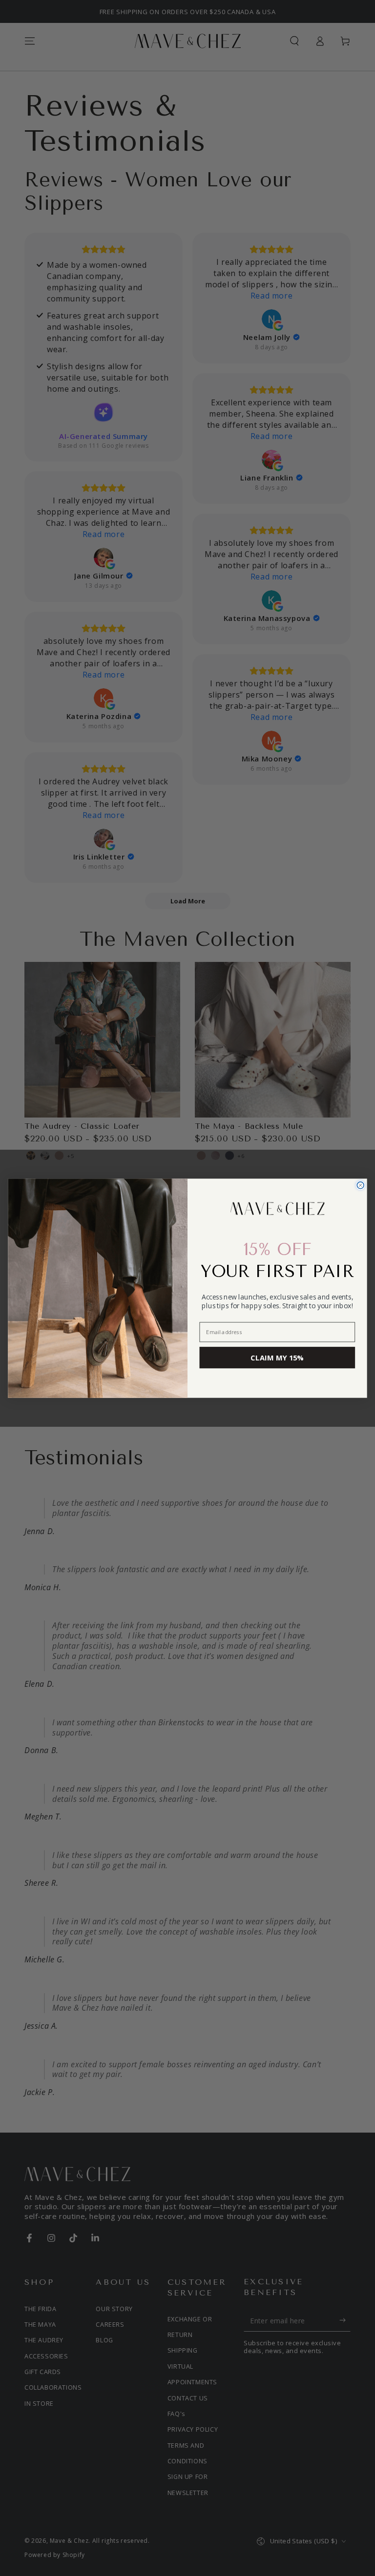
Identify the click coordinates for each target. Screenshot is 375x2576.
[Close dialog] (360, 1185)
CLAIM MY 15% (277, 1358)
